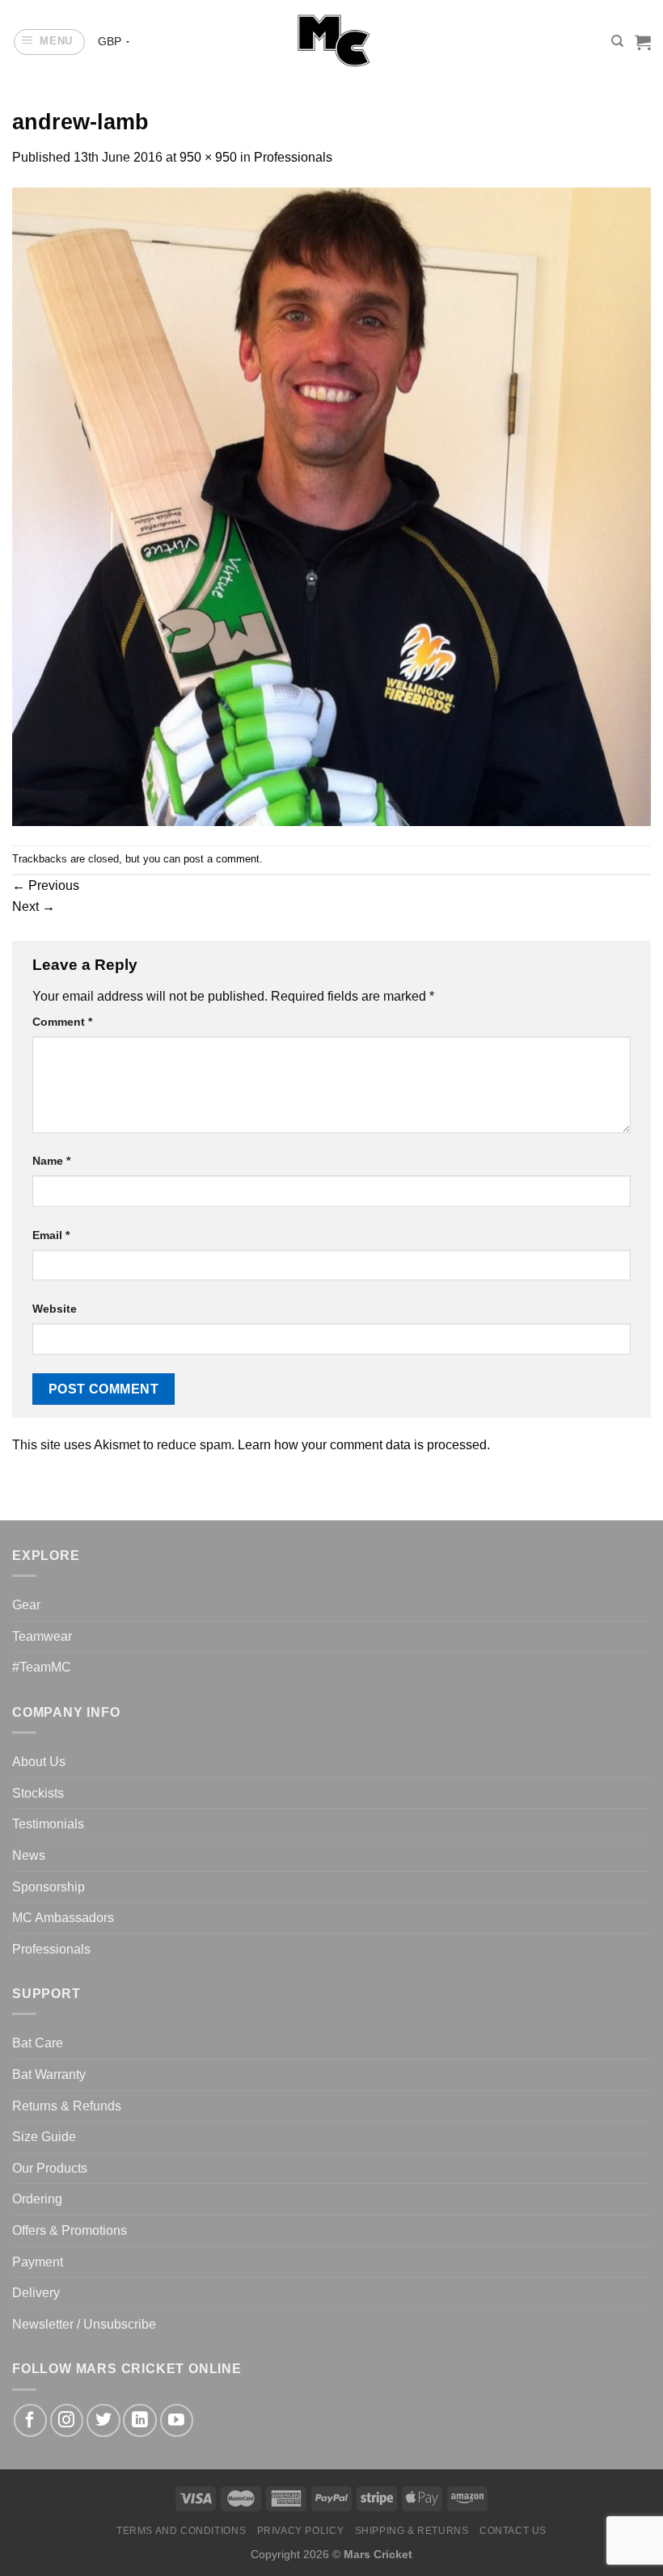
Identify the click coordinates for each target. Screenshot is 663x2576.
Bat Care (38, 2043)
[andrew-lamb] (331, 506)
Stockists (38, 1793)
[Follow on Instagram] (67, 2420)
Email (51, 1235)
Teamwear (42, 1636)
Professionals (293, 157)
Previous (46, 885)
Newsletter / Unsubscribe (84, 2324)
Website (55, 1309)
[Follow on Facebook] (30, 2420)
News (29, 1855)
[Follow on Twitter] (103, 2420)
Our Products (50, 2168)
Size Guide (44, 2137)
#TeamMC (42, 1667)
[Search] (617, 41)
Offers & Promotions (70, 2230)
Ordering (37, 2199)
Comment (62, 1022)
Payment (38, 2262)
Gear (26, 1605)
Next (34, 906)
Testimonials (48, 1824)
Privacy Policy (301, 2531)
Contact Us (513, 2531)
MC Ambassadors (63, 1918)
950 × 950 (208, 157)
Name (51, 1161)
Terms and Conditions (181, 2531)
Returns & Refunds (67, 2106)
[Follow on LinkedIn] (139, 2420)
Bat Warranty (49, 2074)
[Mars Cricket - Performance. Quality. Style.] (332, 42)
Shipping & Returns (412, 2531)
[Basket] (643, 42)
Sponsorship (49, 1887)
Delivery (36, 2293)
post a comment (222, 859)
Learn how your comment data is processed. (364, 1445)
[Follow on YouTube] (177, 2420)
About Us (39, 1762)
